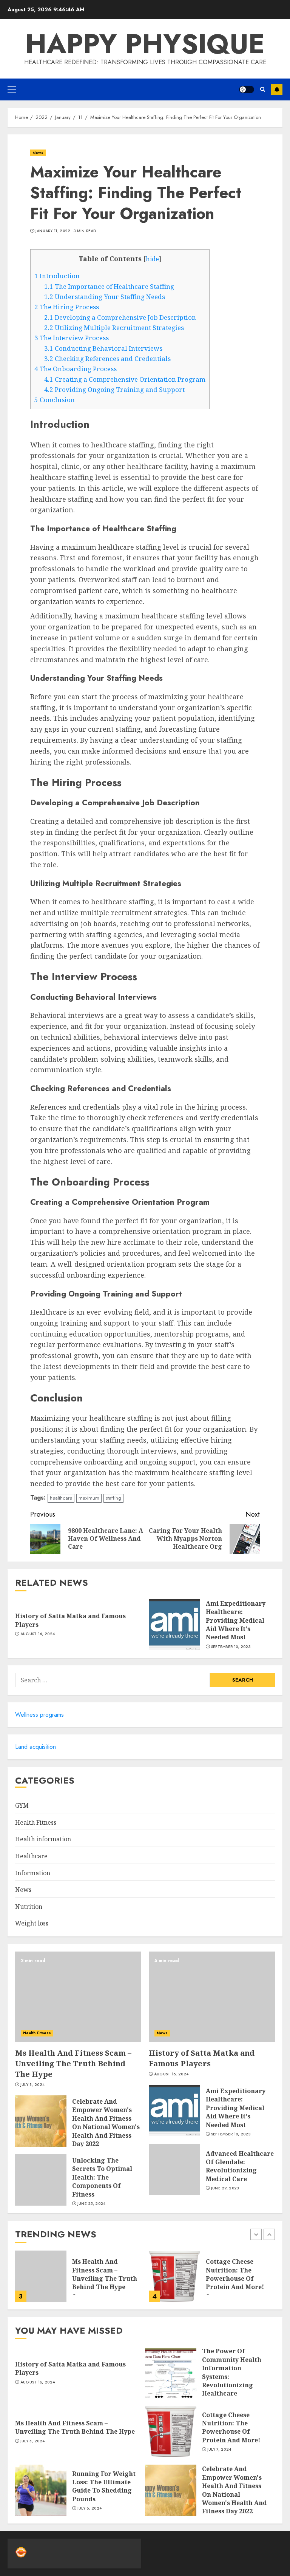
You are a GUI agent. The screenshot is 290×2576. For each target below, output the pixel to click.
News (38, 153)
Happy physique (145, 44)
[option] (78, 2280)
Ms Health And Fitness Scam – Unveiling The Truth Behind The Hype (73, 2063)
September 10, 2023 (231, 1647)
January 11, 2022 (53, 231)
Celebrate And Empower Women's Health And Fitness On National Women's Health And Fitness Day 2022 (106, 2123)
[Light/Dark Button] (247, 89)
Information (33, 1873)
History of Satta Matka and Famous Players (202, 2058)
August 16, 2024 (38, 1634)
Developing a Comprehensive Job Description (120, 317)
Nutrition (29, 1907)
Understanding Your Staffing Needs (105, 297)
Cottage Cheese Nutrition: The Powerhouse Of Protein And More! (235, 2274)
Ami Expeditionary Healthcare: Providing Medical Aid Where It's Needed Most (236, 1620)
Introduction (57, 276)
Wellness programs (39, 1715)
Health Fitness (36, 1822)
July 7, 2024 (219, 2450)
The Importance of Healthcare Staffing (109, 286)
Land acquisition (35, 1747)
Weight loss (32, 1923)
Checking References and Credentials (107, 358)
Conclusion (55, 400)
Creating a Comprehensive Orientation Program (125, 379)
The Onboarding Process (76, 369)
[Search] (263, 89)
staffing (113, 1498)
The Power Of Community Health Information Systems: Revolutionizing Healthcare (232, 2372)
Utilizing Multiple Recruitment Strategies (114, 328)
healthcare (61, 1498)
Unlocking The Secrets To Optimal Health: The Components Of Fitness (102, 2177)
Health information (43, 1839)
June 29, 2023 (225, 2188)
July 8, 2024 (33, 2085)
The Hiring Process (67, 307)
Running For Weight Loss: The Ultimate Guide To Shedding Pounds (104, 2486)
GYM (22, 1805)
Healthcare (31, 1856)
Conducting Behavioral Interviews (103, 348)
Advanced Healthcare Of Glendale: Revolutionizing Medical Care (240, 2166)
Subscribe (277, 89)
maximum (89, 1498)
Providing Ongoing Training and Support (114, 389)
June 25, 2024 (92, 2204)
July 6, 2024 (90, 2508)
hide (152, 259)
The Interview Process (72, 338)
